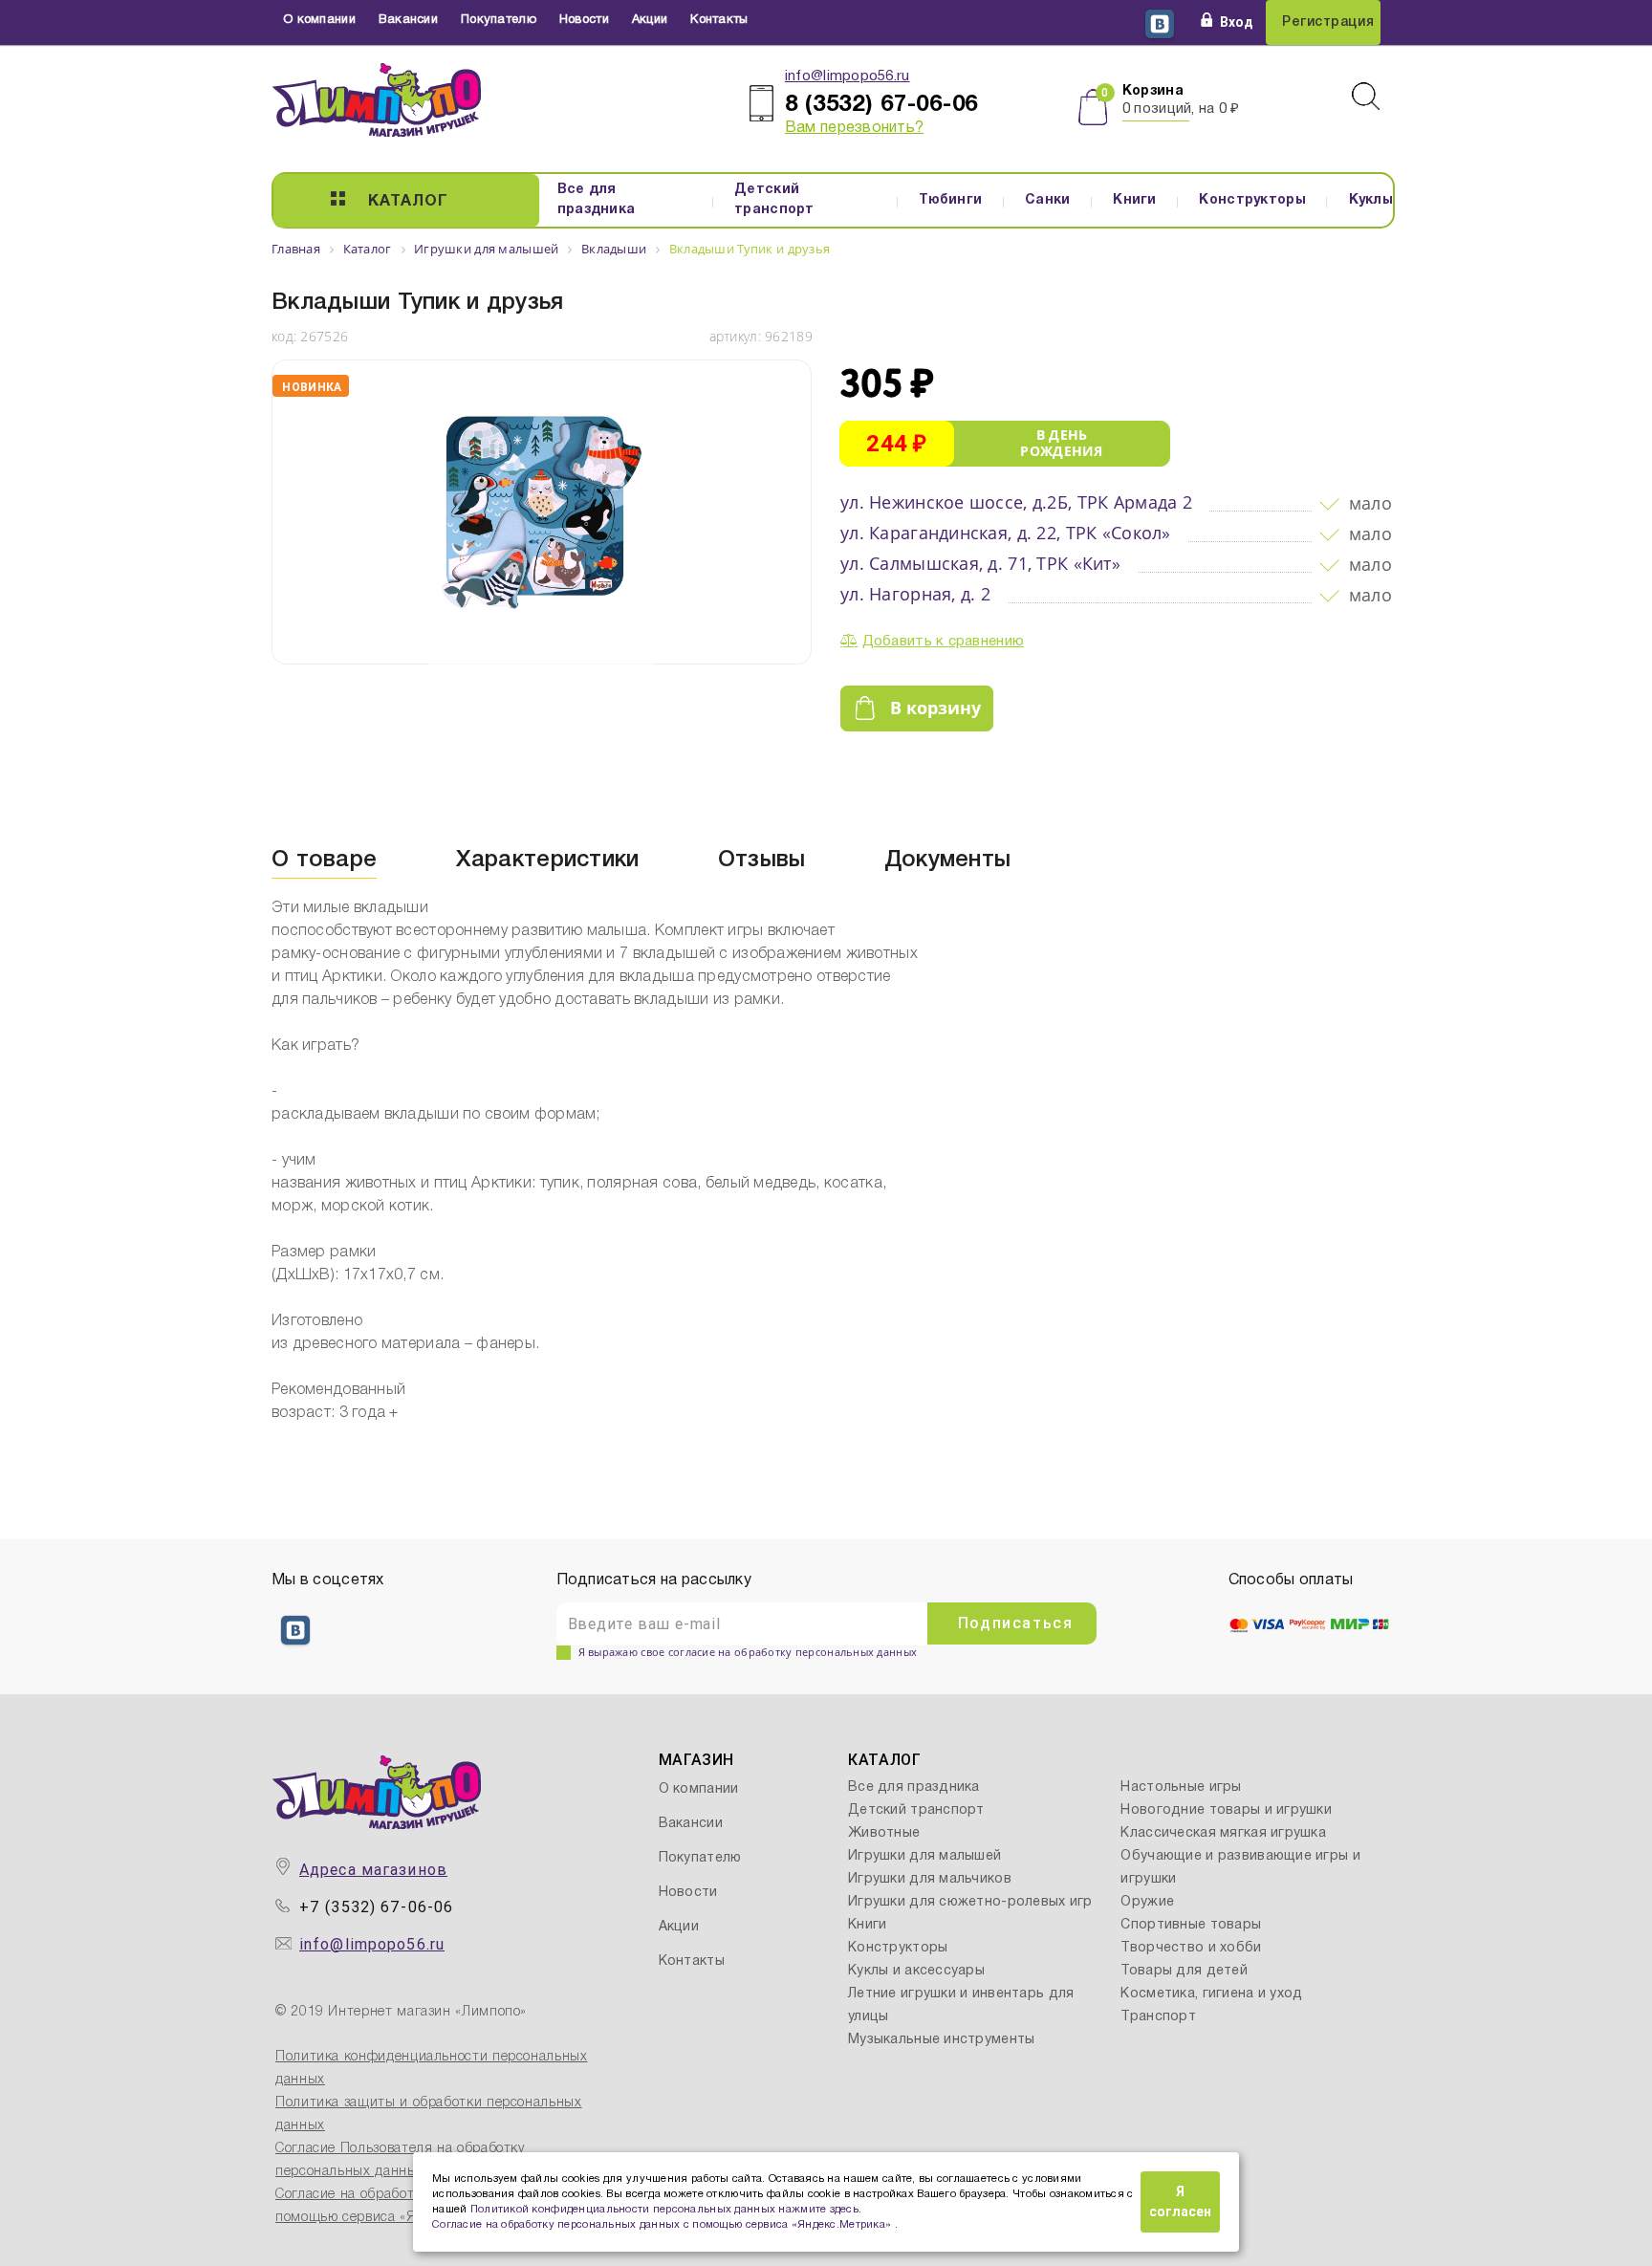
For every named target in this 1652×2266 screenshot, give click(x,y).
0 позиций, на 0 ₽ (1181, 109)
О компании (319, 20)
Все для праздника (597, 200)
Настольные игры (1181, 1787)
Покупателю (499, 20)
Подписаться (1016, 1623)
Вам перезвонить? (854, 128)
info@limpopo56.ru (848, 76)
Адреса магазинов (373, 1870)
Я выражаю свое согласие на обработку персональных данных (748, 1652)
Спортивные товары (1191, 1925)
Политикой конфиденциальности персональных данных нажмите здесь (664, 2210)
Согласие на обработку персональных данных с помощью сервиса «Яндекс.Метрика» (663, 2225)
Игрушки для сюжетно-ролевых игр (970, 1902)
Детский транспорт (774, 200)
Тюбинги (950, 200)
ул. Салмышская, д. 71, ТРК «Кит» (980, 563)
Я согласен (1180, 2201)
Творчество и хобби (1191, 1948)
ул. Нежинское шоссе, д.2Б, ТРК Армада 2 (1016, 502)
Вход (1237, 22)
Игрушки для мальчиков (930, 1879)
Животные (884, 1833)
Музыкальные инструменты (941, 2040)
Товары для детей (1184, 1971)
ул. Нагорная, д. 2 (915, 594)
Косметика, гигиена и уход (1211, 1994)
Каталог (408, 202)
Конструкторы (1252, 200)
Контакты (719, 20)
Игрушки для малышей (924, 1856)
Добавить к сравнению (944, 642)
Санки (1047, 200)
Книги (1134, 200)
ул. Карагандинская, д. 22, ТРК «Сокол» (1006, 533)
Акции (650, 20)
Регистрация (1328, 22)
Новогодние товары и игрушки (1226, 1810)
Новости (584, 20)
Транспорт (1158, 2017)
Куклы (1371, 200)
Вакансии (408, 20)
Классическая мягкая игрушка (1223, 1833)
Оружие (1147, 1902)
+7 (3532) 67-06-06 (376, 1907)
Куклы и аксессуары (916, 1971)
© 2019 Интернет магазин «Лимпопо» (401, 2012)
